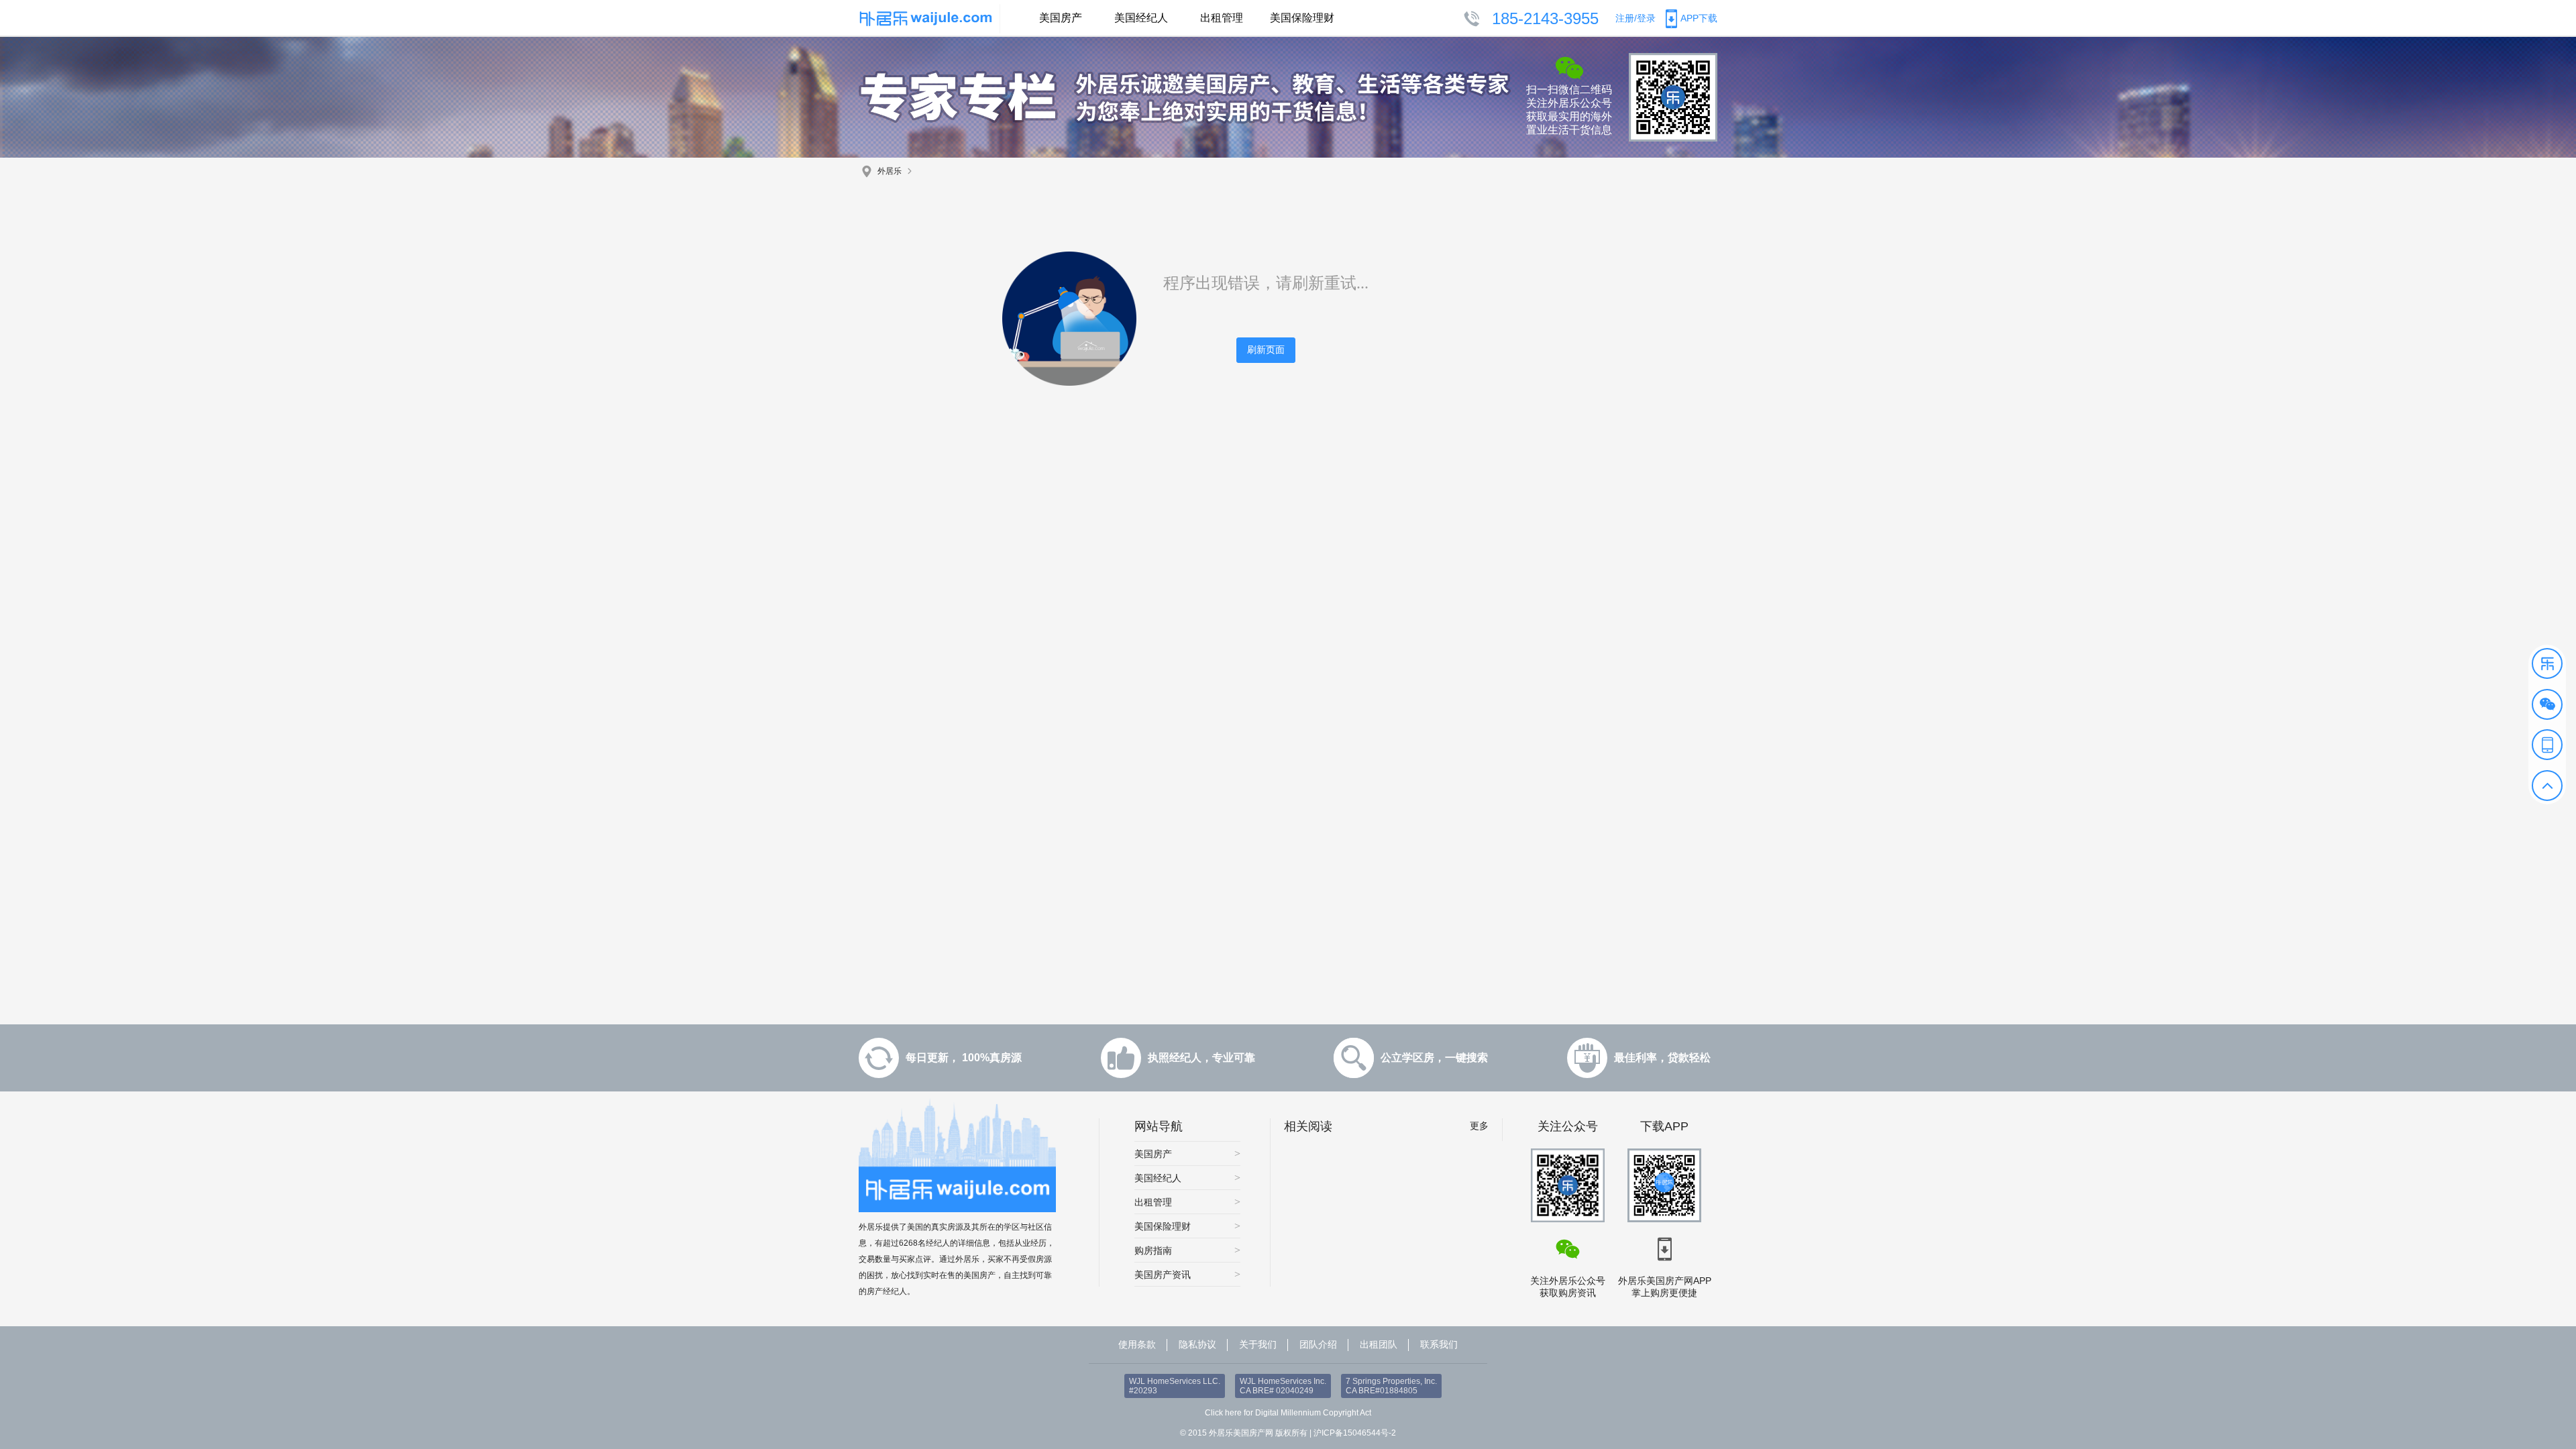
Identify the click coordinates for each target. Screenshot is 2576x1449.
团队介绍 (1318, 1344)
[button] (2547, 663)
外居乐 (890, 171)
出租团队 (1379, 1344)
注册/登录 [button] (1635, 18)
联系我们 (1439, 1344)
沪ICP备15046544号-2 (1355, 1433)
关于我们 (1258, 1344)
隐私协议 (1197, 1344)
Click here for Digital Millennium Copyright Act (1288, 1413)
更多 (1479, 1126)
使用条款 (1137, 1344)
